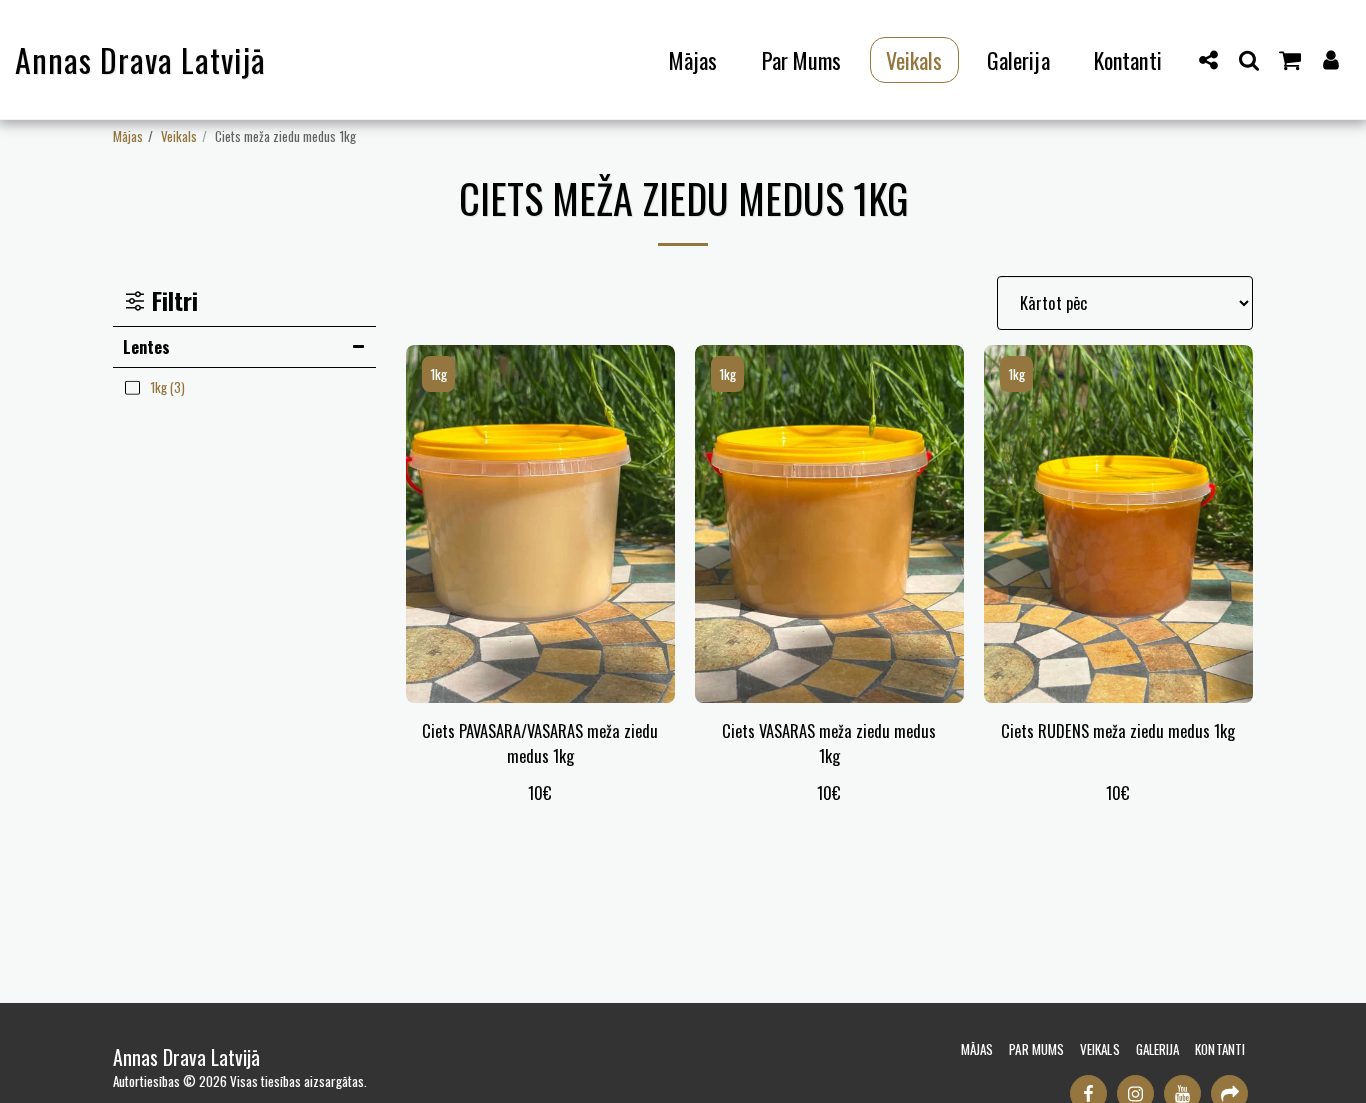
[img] (540, 524)
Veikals (179, 136)
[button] (1209, 59)
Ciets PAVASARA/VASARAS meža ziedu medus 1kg (540, 743)
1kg (438, 374)
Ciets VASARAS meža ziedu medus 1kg (829, 743)
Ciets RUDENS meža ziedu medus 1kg (1118, 731)
